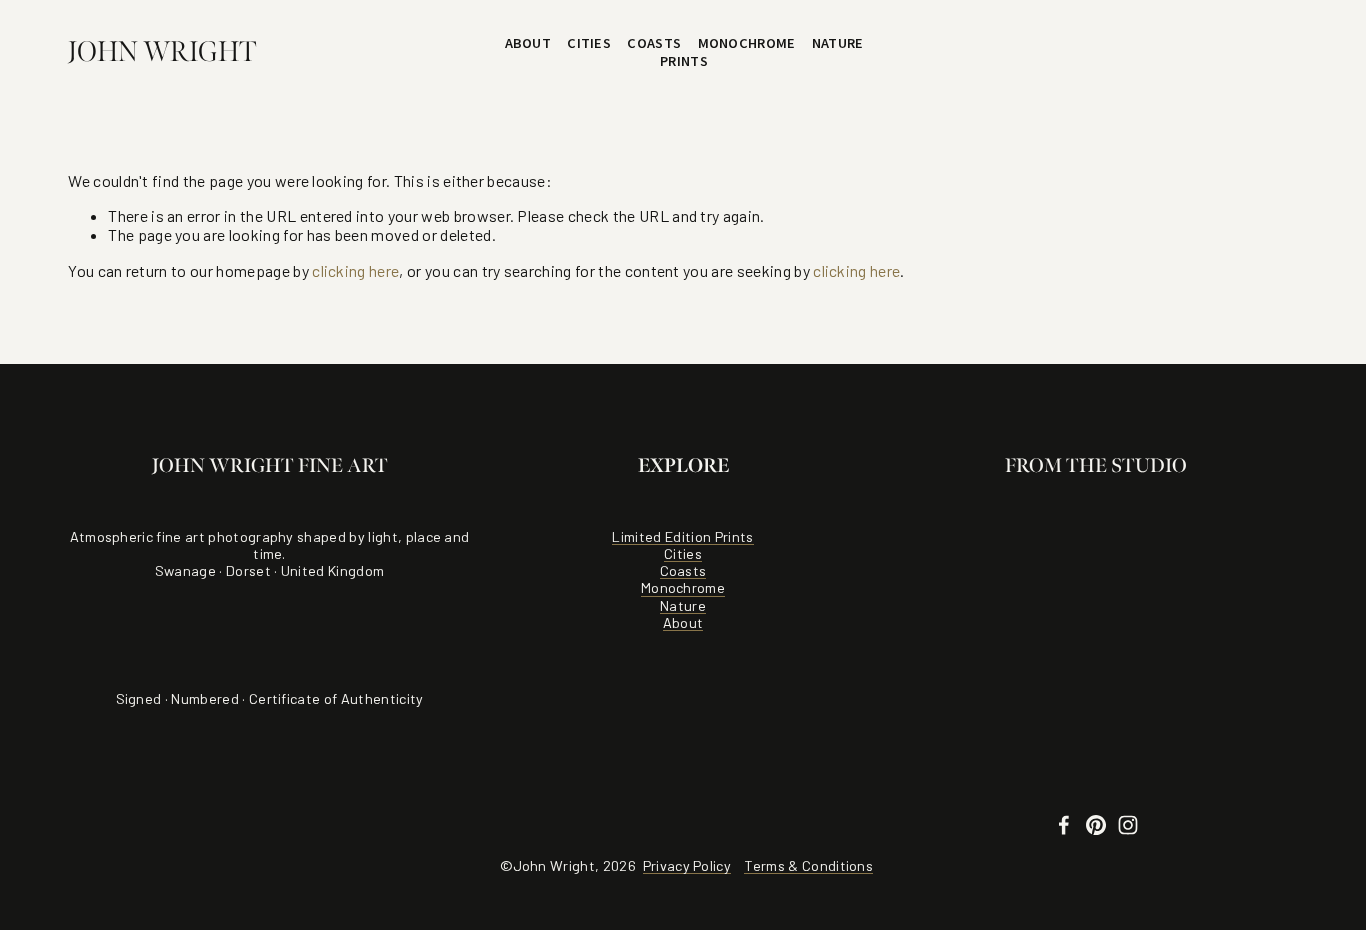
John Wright (162, 51)
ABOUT (528, 43)
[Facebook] (1064, 825)
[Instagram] (1128, 825)
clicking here (355, 270)
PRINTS (684, 60)
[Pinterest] (1096, 825)
